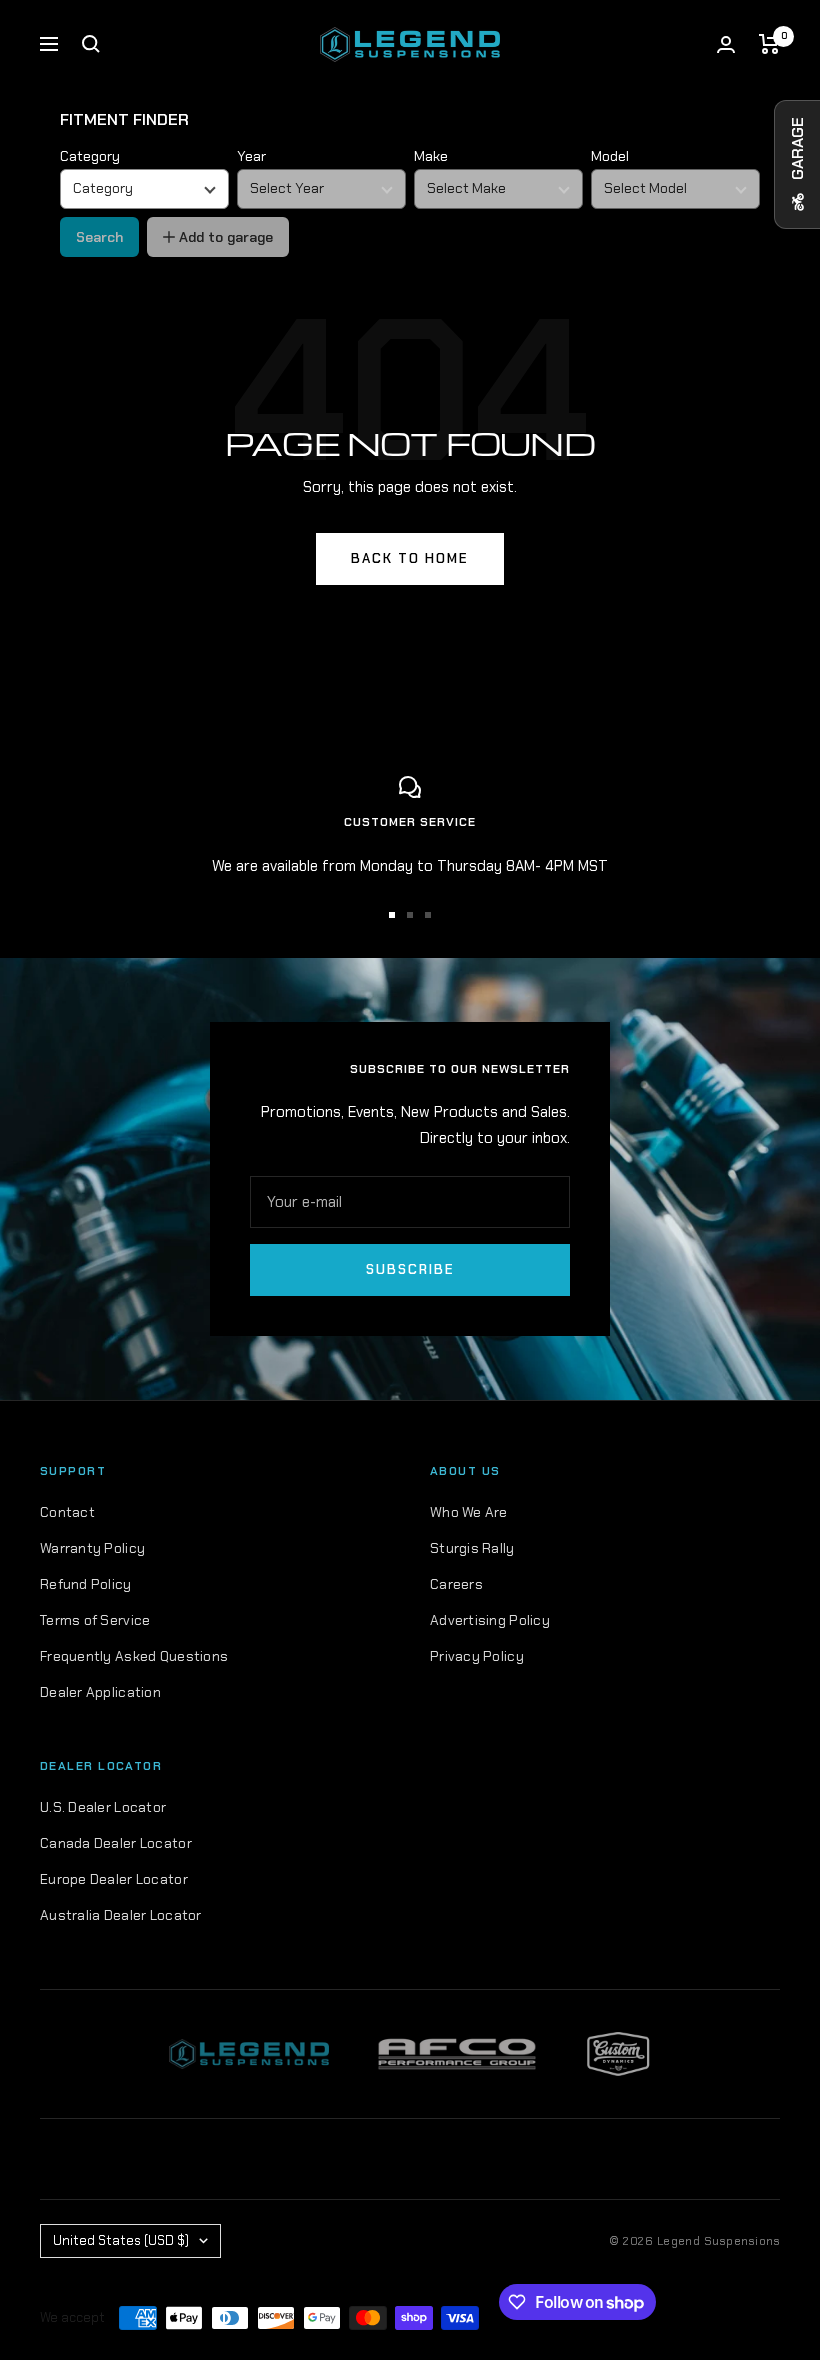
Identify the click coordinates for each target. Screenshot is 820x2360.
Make (431, 156)
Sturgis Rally (472, 1548)
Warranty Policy (92, 1548)
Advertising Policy (490, 1620)
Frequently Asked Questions (134, 1656)
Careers (456, 1584)
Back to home (410, 558)
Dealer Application (100, 1692)
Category (90, 156)
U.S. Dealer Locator (103, 1807)
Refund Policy (86, 1584)
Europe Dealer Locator (114, 1879)
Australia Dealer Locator (121, 1915)
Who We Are (469, 1512)
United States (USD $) (121, 2240)
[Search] (91, 44)
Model (610, 156)
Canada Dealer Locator (116, 1843)
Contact (67, 1512)
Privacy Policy (477, 1656)
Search (99, 237)
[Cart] (769, 44)
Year (251, 156)
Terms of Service (95, 1620)
